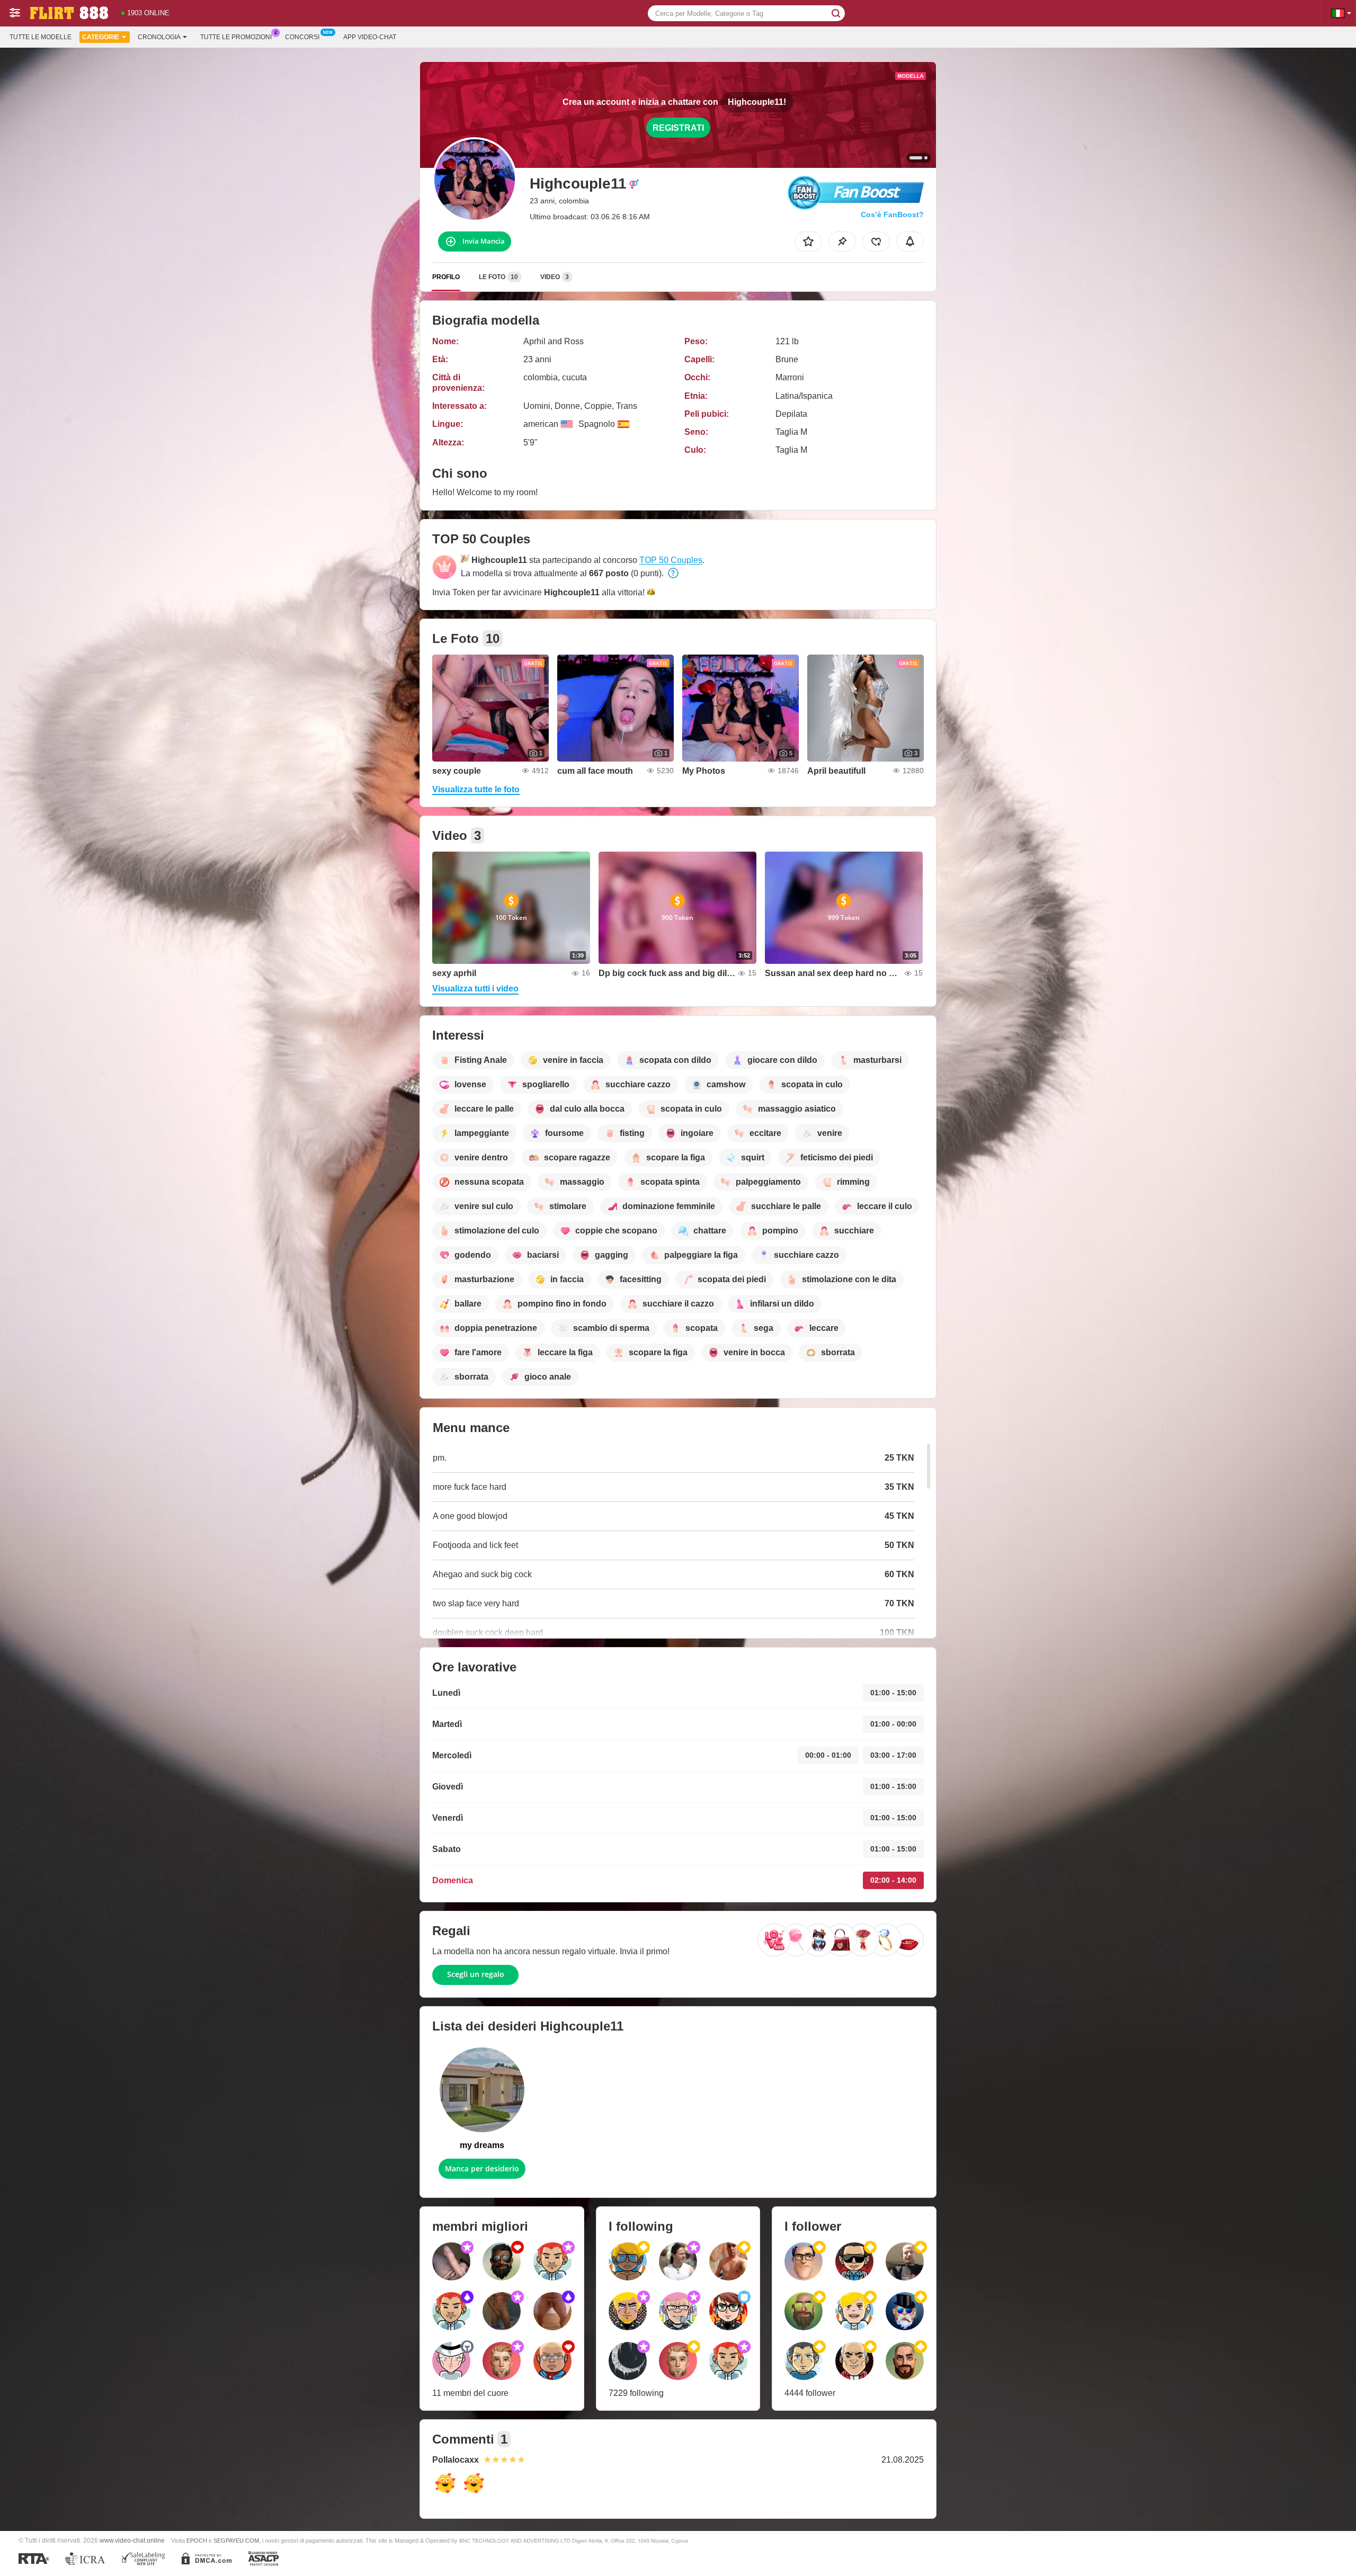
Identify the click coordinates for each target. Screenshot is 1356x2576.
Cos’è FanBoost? (892, 214)
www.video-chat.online (132, 2540)
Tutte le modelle (41, 37)
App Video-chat (370, 37)
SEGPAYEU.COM (236, 2541)
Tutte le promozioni (236, 37)
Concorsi (302, 37)
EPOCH (197, 2541)
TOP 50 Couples (671, 560)
